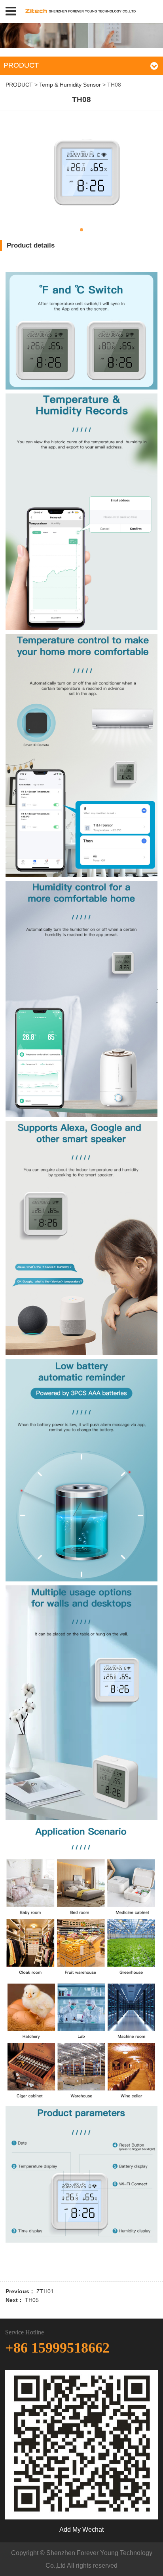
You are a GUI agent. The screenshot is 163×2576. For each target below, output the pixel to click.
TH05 (32, 2300)
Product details (31, 245)
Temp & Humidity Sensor (71, 85)
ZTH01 (45, 2291)
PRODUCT (19, 85)
